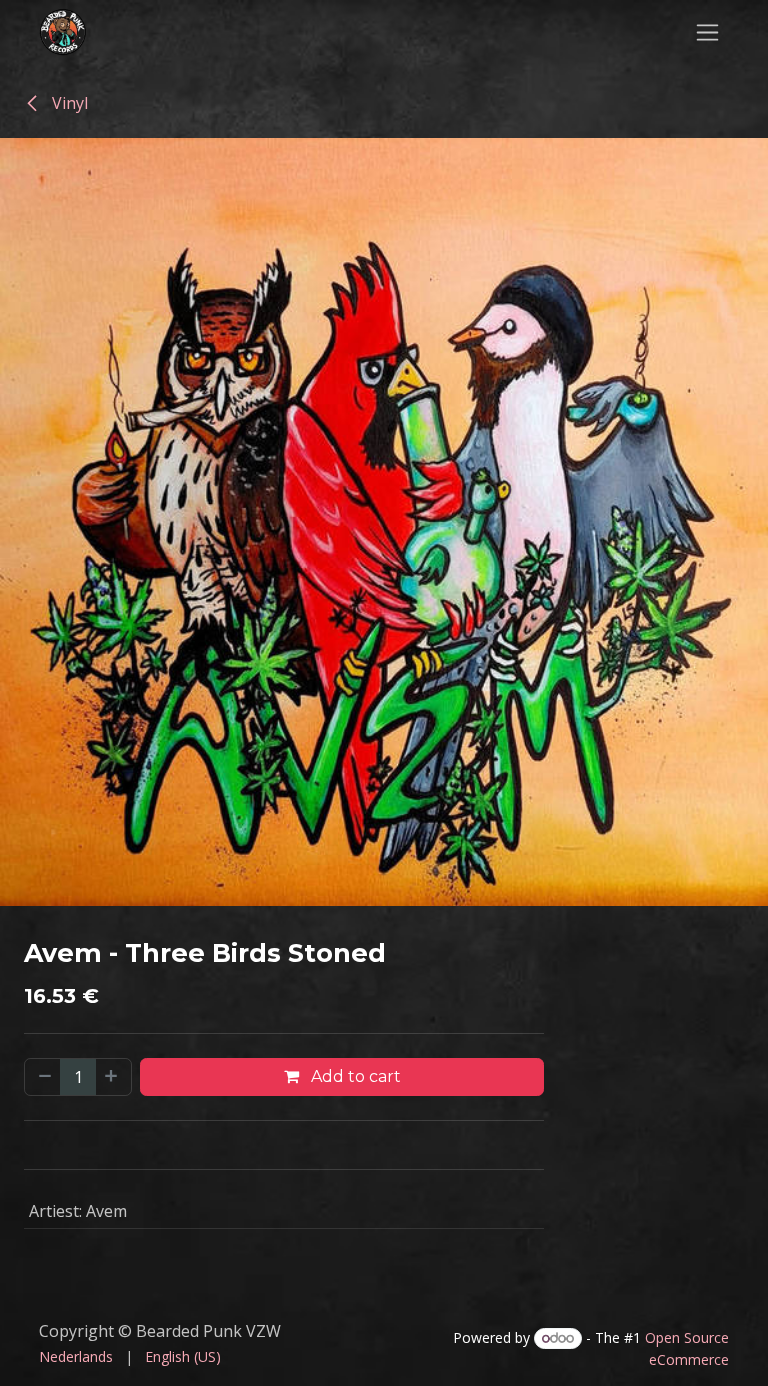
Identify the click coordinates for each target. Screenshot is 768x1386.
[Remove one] (43, 1077)
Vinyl (68, 103)
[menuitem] (76, 1356)
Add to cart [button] (354, 1076)
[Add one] (113, 1077)
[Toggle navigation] (707, 32)
